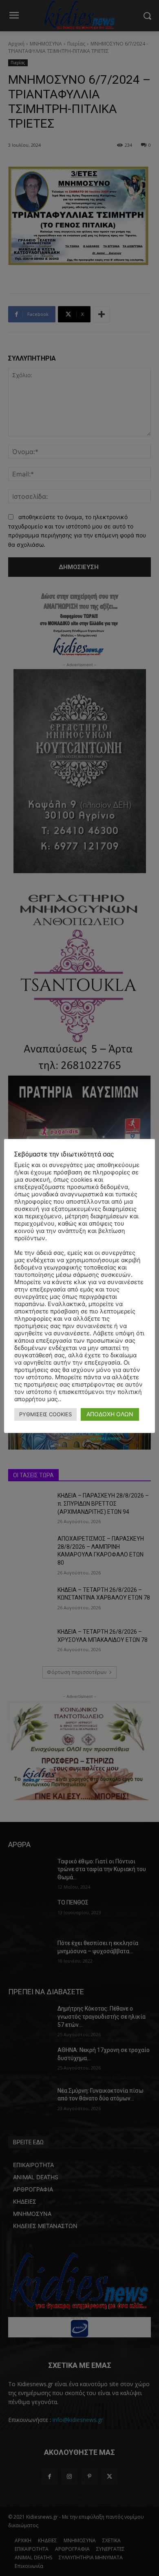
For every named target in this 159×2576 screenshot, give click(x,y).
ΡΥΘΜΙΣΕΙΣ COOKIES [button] (45, 1414)
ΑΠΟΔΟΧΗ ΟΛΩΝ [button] (110, 1414)
